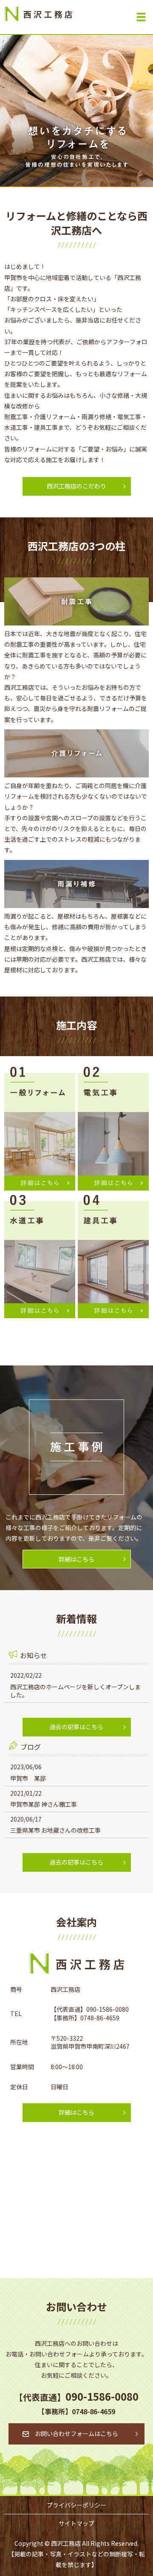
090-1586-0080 (108, 2009)
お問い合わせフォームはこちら (76, 2433)
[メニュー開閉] (141, 17)
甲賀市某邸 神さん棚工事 (44, 1804)
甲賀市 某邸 (28, 1778)
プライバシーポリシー (76, 2505)
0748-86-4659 (100, 2018)
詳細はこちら (76, 1559)
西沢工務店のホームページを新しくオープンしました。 (75, 1691)
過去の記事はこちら (76, 1727)
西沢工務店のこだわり (76, 486)
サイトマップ (76, 2523)
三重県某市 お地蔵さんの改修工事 (55, 1830)
